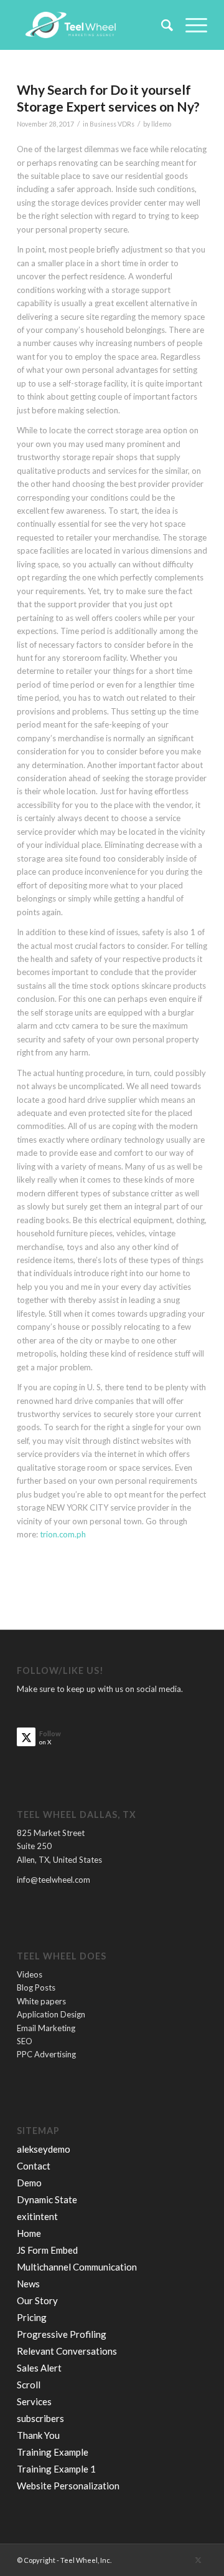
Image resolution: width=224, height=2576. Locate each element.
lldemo (161, 124)
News (28, 2284)
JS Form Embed (47, 2250)
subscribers (40, 2418)
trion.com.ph (63, 1534)
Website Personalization (68, 2486)
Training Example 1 (56, 2469)
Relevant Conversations (67, 2351)
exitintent (37, 2216)
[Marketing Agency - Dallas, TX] (93, 25)
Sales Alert (39, 2368)
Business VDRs (112, 124)
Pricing (32, 2317)
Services (34, 2401)
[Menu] (190, 25)
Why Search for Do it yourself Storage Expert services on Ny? (108, 98)
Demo (29, 2183)
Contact (34, 2166)
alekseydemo (44, 2149)
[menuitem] (161, 25)
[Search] (161, 25)
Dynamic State (47, 2199)
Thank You (38, 2435)
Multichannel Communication (77, 2267)
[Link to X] (198, 2560)
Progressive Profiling (62, 2334)
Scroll (29, 2385)
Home (29, 2233)
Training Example (53, 2452)
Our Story (37, 2300)
